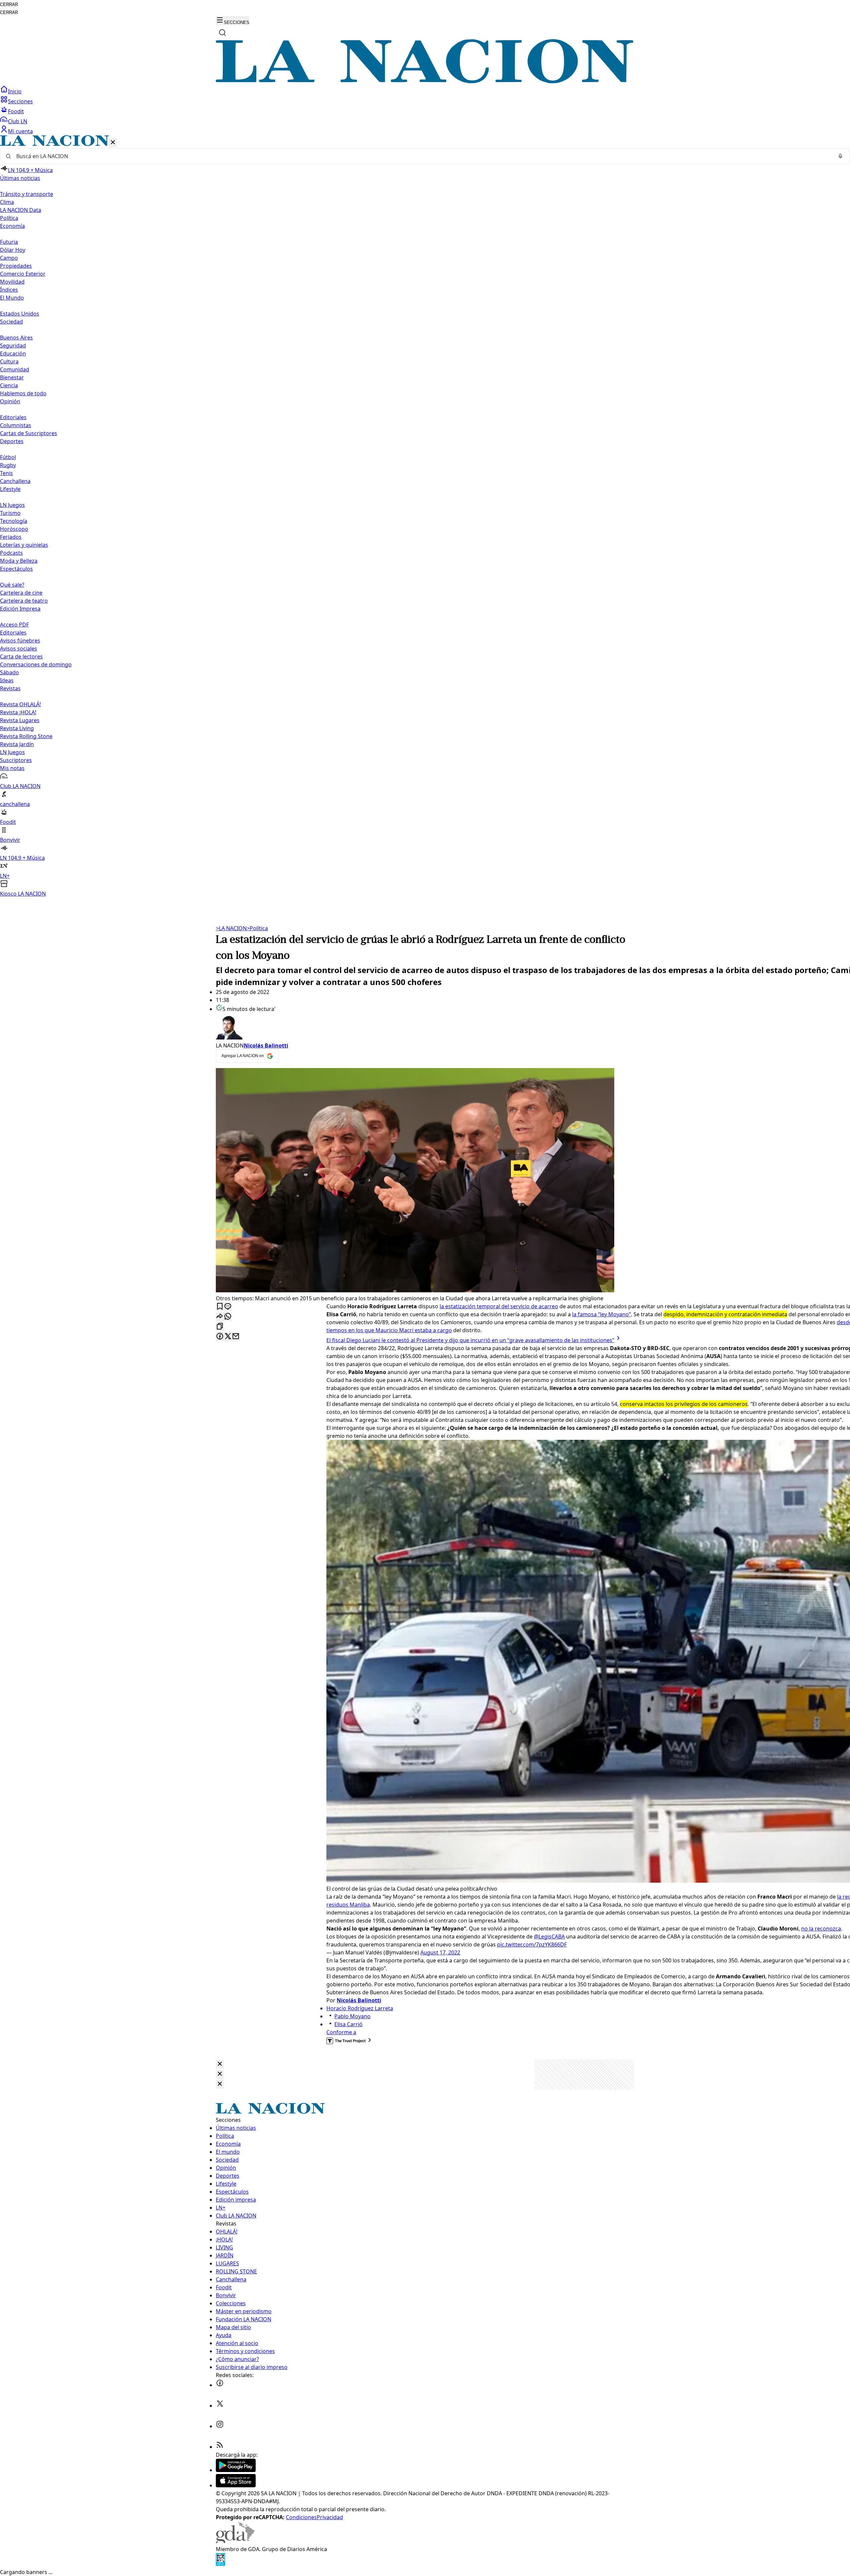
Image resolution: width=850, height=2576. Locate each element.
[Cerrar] (113, 143)
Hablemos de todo (23, 393)
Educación (13, 353)
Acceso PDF (14, 625)
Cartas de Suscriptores (29, 433)
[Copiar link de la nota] (220, 1327)
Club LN (18, 121)
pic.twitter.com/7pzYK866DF (532, 1944)
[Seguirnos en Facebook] (220, 2385)
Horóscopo (14, 529)
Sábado (9, 672)
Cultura (9, 361)
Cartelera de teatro (24, 601)
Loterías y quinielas (24, 545)
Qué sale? (12, 585)
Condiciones (301, 2517)
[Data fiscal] (220, 2564)
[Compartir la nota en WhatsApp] (228, 1317)
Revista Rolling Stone (26, 736)
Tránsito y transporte (27, 194)
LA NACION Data (21, 210)
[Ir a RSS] (220, 2447)
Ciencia (9, 385)
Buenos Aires (16, 338)
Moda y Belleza (19, 561)
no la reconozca (821, 1929)
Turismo (10, 513)
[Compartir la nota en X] (228, 1337)
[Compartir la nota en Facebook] (220, 1337)
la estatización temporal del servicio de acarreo (499, 1306)
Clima (7, 202)
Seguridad (13, 346)
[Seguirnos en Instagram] (220, 2426)
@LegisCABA (549, 1936)
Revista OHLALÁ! (20, 704)
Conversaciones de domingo (36, 664)
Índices (9, 290)
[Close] (220, 2064)
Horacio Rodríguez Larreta (360, 2008)
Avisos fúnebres (20, 641)
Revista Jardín (17, 744)
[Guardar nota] (220, 1307)
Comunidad (15, 369)
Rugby (8, 465)
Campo (9, 258)
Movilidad (12, 282)
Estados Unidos (20, 314)
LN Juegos (12, 505)
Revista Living (17, 728)
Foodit (16, 111)
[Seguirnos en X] (220, 2406)
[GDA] (235, 2541)
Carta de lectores (21, 656)
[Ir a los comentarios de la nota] (228, 1307)
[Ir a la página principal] (425, 81)
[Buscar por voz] (840, 156)
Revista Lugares (20, 720)
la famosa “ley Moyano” (601, 1314)
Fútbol (8, 457)
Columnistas (16, 425)
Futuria (9, 242)
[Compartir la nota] (220, 1317)
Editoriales (13, 417)
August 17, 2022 (440, 1952)
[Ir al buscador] (222, 33)
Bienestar (12, 377)
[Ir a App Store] (236, 2485)
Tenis (6, 473)
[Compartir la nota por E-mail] (236, 1337)
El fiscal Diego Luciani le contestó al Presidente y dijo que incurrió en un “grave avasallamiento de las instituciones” (470, 1340)
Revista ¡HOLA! (18, 712)
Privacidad (330, 2517)
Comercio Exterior (23, 274)
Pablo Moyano (352, 2016)
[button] (425, 516)
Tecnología (14, 521)
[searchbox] (422, 156)
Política (257, 928)
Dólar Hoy (13, 250)
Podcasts (11, 553)
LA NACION (231, 928)
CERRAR (9, 4)
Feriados (11, 537)
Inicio (15, 91)
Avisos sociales (19, 648)
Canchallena (15, 481)
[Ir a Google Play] (236, 2470)
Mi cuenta (20, 131)
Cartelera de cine (21, 593)
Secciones (20, 101)
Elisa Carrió (348, 2024)
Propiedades (16, 266)
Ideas (7, 680)
